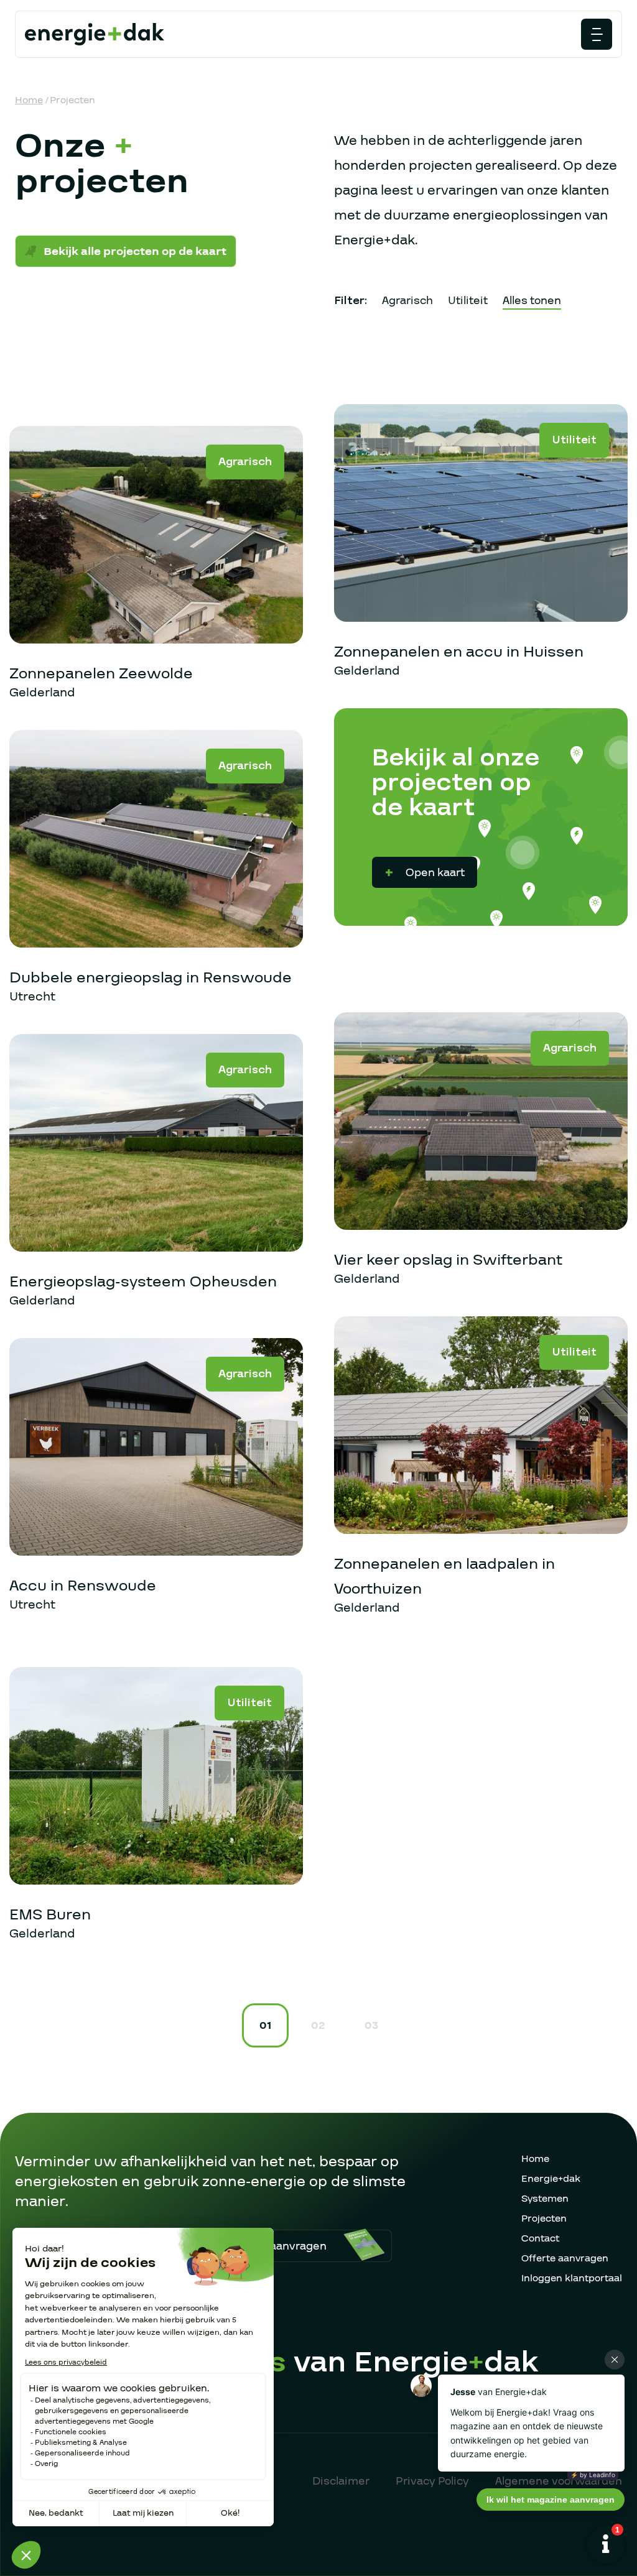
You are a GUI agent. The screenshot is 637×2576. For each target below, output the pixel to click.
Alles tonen (532, 301)
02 (318, 2025)
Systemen (545, 2199)
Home (29, 100)
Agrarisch (407, 301)
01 (265, 2025)
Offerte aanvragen (565, 2258)
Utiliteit (468, 301)
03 (371, 2025)
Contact (540, 2238)
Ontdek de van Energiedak (298, 2362)
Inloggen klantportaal (572, 2278)
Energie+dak (551, 2179)
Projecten (544, 2218)
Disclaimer (341, 2481)
